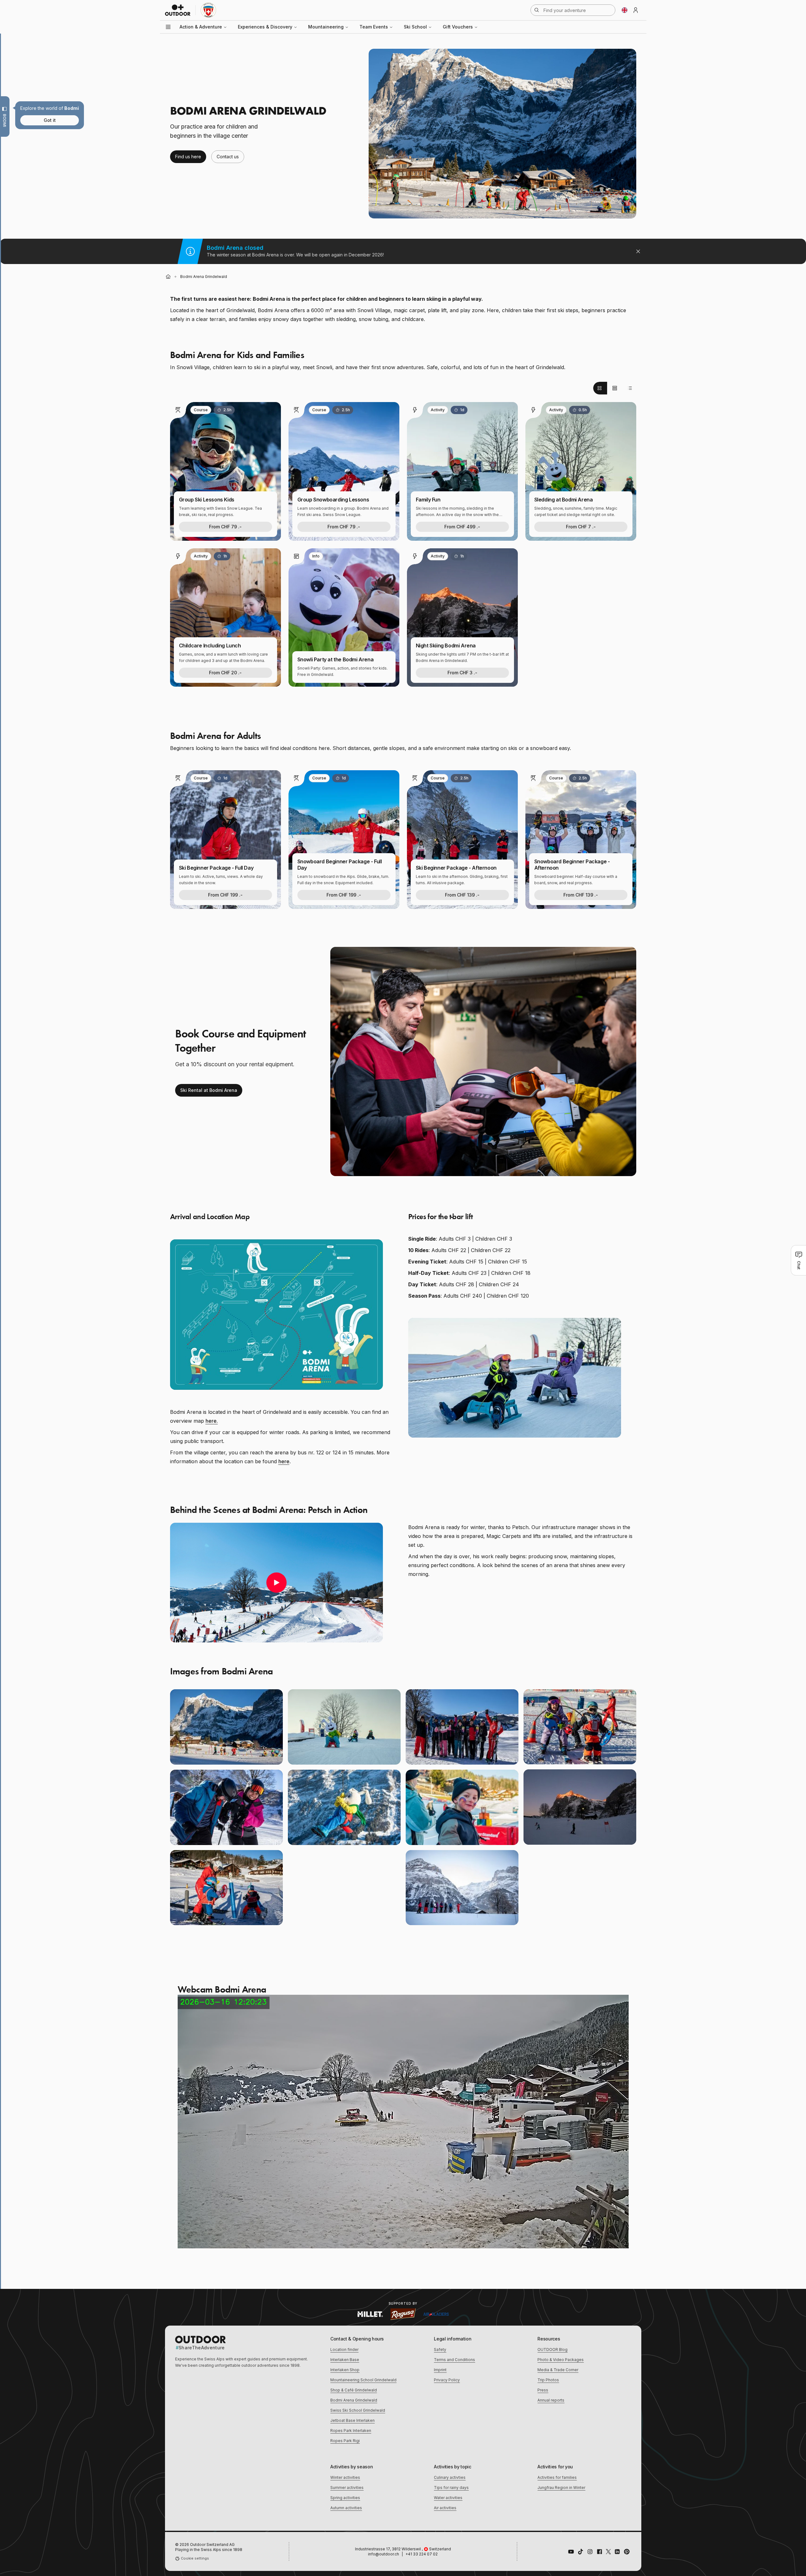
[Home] (168, 277)
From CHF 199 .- (225, 895)
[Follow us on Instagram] (590, 2552)
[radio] (600, 388)
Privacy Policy (447, 2380)
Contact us (228, 157)
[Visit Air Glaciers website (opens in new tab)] (436, 2314)
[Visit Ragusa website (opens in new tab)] (403, 2314)
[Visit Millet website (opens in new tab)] (370, 2314)
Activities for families (557, 2477)
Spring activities (345, 2498)
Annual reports (551, 2400)
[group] (615, 388)
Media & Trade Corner (558, 2370)
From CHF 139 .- (462, 895)
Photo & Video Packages (561, 2360)
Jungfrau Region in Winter (561, 2488)
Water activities (448, 2498)
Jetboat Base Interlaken (352, 2420)
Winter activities (345, 2477)
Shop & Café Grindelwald (354, 2390)
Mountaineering (326, 27)
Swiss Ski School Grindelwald (358, 2410)
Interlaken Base (345, 2360)
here (284, 1461)
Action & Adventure (201, 27)
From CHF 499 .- (462, 527)
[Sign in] (636, 10)
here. (212, 1421)
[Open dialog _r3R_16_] (502, 134)
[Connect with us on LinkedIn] (617, 2552)
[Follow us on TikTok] (581, 2552)
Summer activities (347, 2488)
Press (543, 2390)
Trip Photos (548, 2380)
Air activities (445, 2508)
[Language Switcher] (625, 10)
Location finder (344, 2349)
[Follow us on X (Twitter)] (608, 2552)
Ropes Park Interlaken (351, 2431)
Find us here (188, 157)
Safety (440, 2349)
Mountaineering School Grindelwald (363, 2380)
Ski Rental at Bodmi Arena (209, 1090)
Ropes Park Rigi (345, 2441)
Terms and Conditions (454, 2360)
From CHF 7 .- (581, 527)
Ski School (415, 27)
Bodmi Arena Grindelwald (354, 2400)
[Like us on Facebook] (600, 2552)
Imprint (440, 2370)
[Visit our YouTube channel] (571, 2552)
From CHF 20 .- (225, 673)
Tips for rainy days (451, 2488)
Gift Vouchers (458, 27)
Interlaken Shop (345, 2370)
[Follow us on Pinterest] (627, 2552)
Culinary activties (450, 2477)
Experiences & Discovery (265, 27)
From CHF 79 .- (225, 527)
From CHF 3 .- (462, 673)
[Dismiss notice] (638, 251)
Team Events (374, 27)
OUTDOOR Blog (552, 2349)
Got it (50, 120)
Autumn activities (346, 2508)
